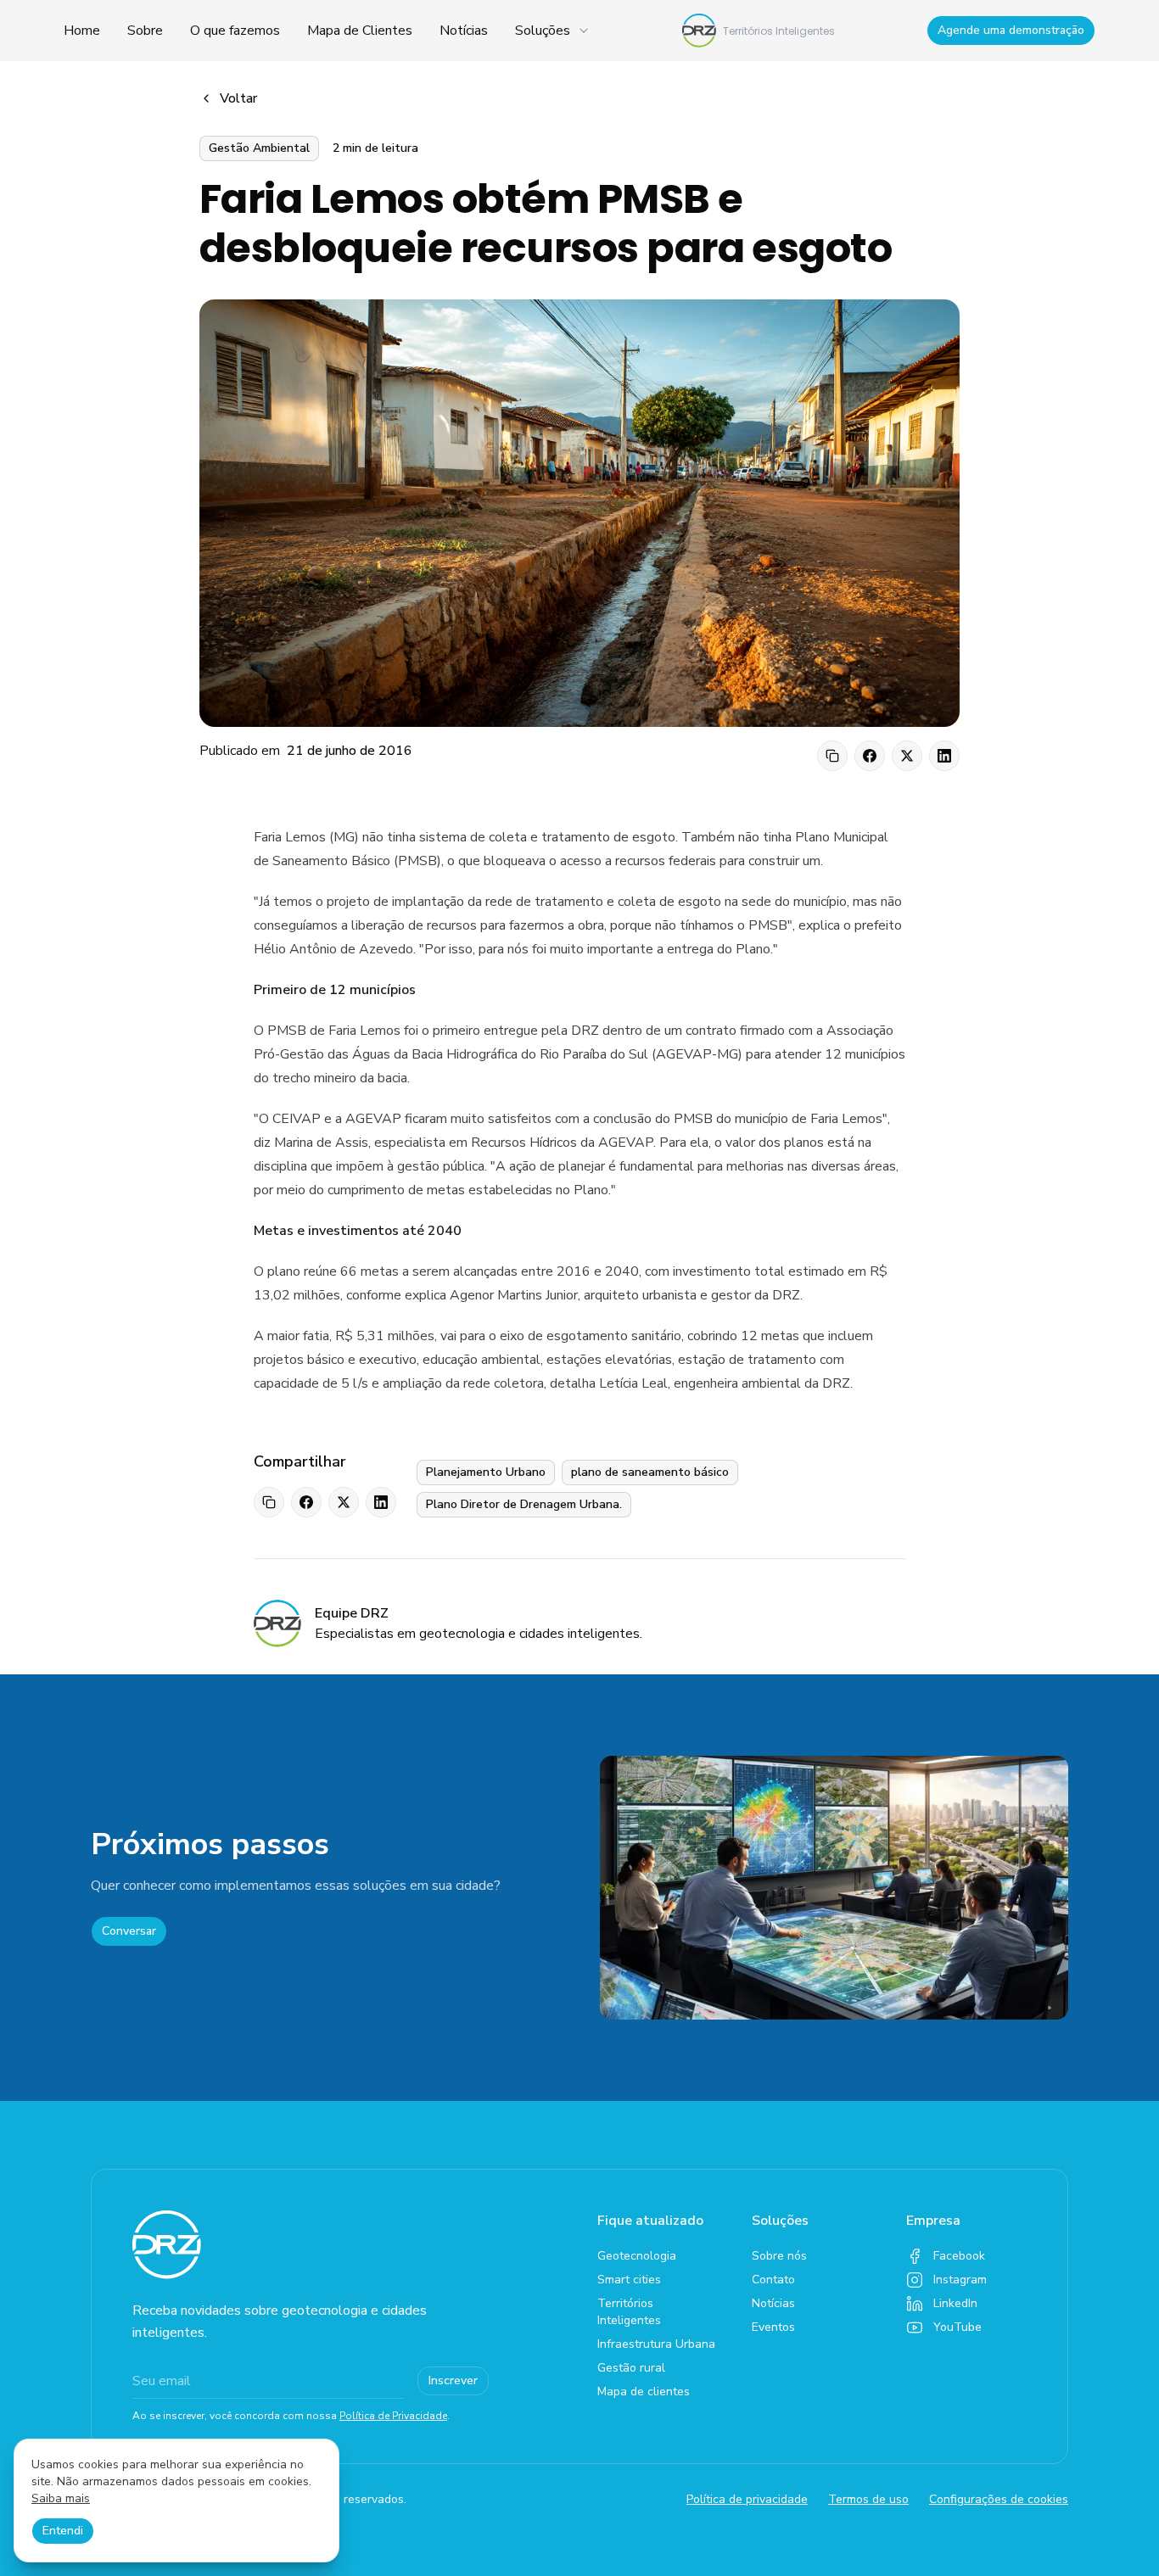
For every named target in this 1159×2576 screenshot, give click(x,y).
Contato (773, 2280)
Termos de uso (868, 2499)
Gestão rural (631, 2368)
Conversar (129, 1931)
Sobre (145, 31)
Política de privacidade (747, 2499)
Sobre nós (779, 2256)
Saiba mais (61, 2498)
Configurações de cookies (999, 2499)
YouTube (957, 2327)
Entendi (63, 2531)
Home (82, 31)
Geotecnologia (637, 2256)
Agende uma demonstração (1011, 30)
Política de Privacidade (393, 2416)
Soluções (543, 31)
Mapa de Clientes (360, 31)
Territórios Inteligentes (629, 2312)
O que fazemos (235, 31)
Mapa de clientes (644, 2392)
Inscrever (453, 2380)
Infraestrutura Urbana (656, 2344)
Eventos (773, 2327)
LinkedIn (955, 2303)
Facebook (959, 2256)
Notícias (464, 31)
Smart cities (629, 2280)
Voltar (238, 98)
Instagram (960, 2280)
